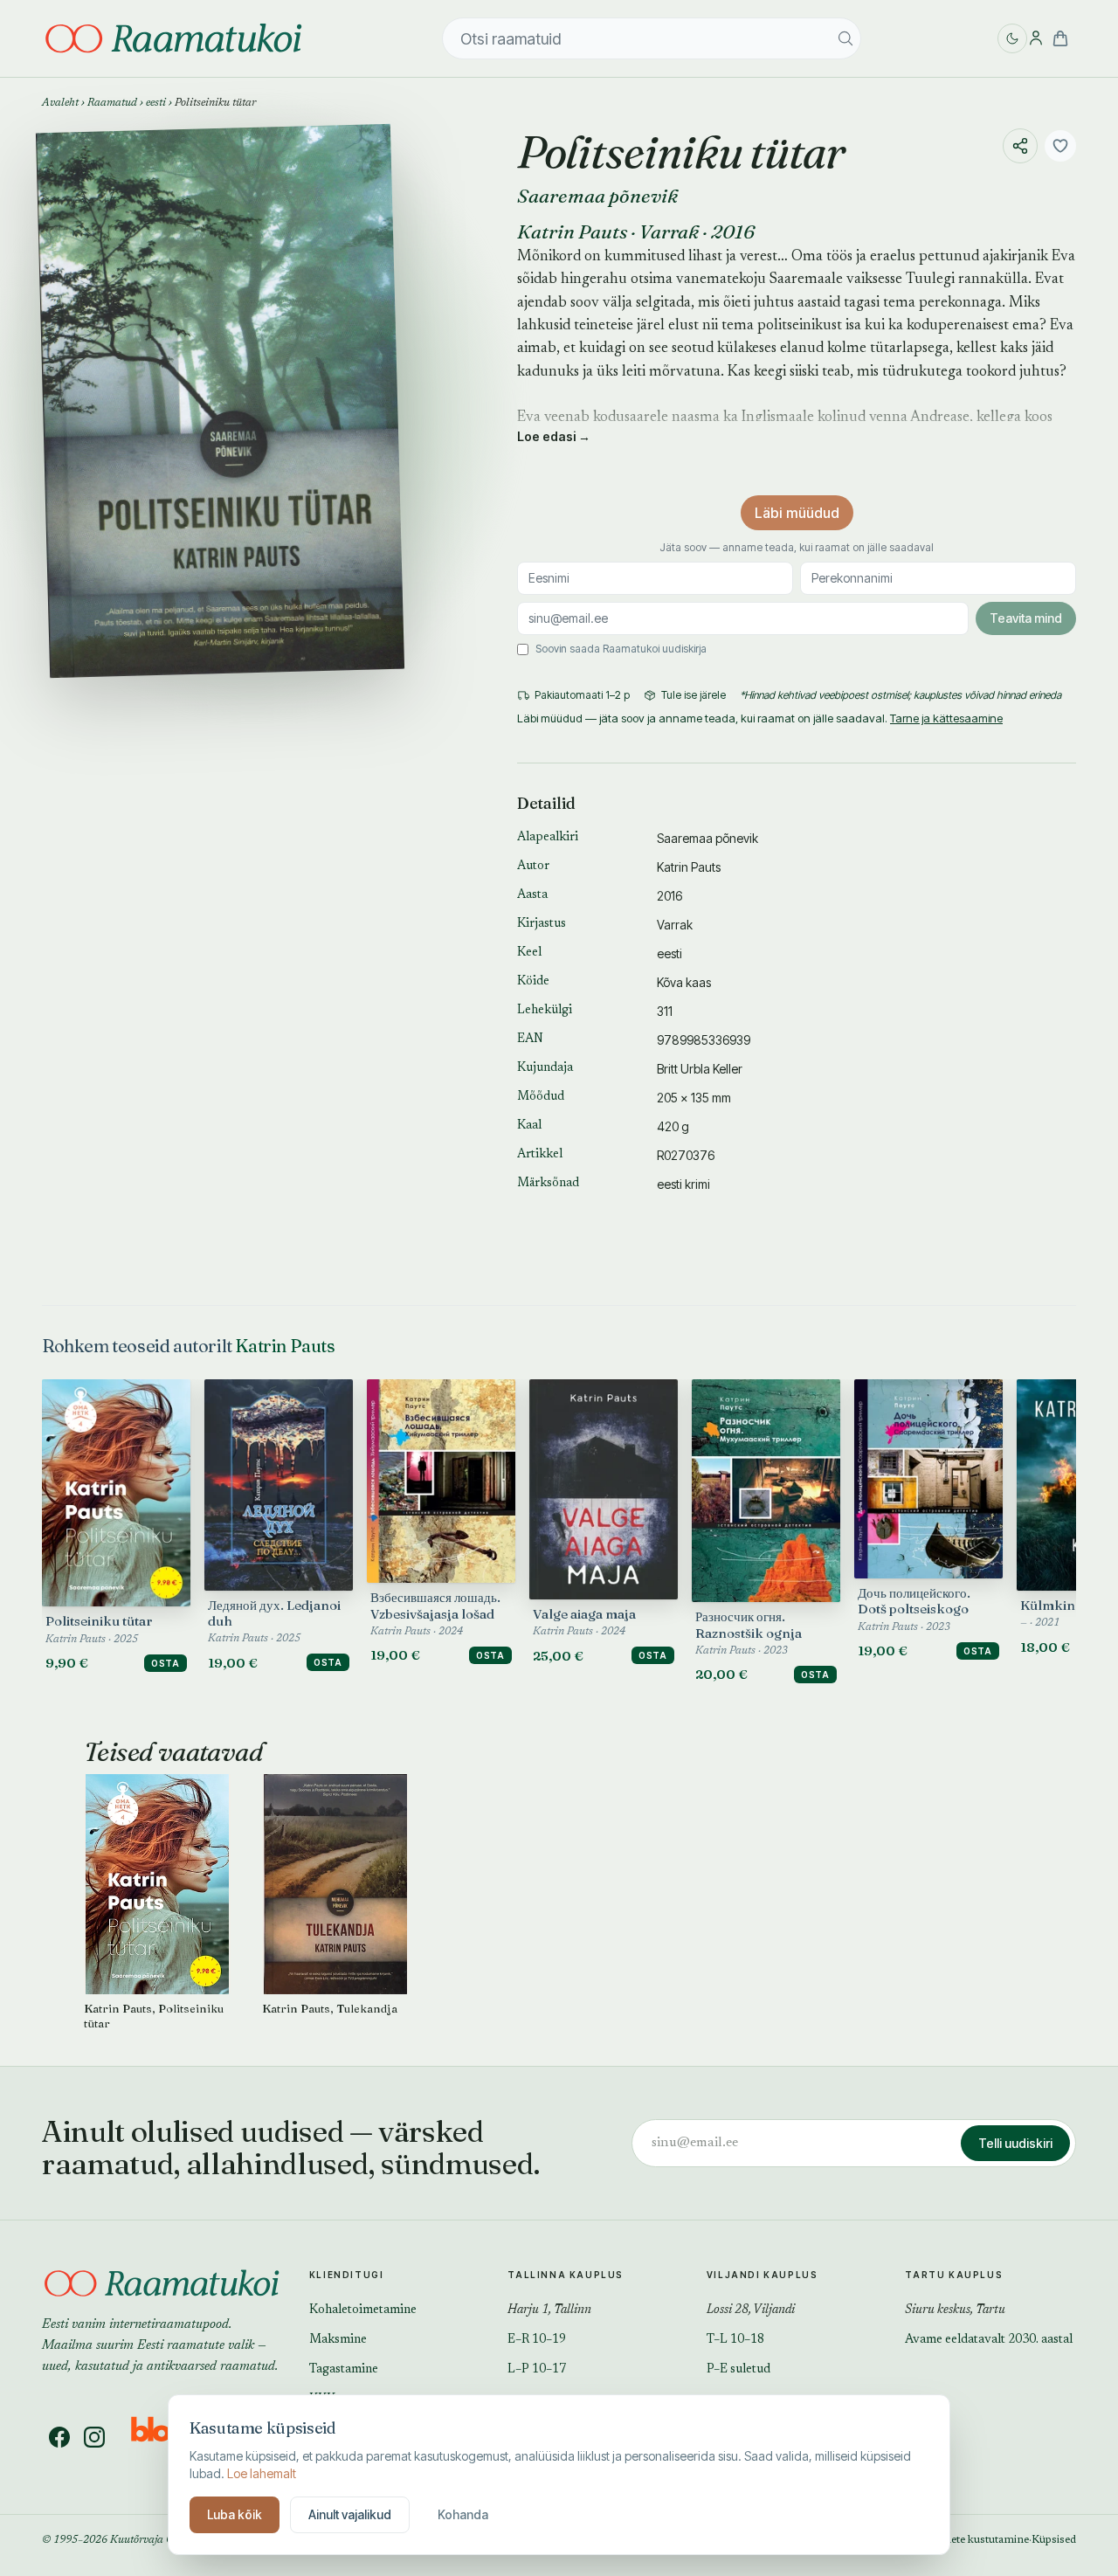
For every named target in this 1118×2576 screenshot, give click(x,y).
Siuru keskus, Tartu (955, 2310)
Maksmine (338, 2340)
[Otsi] (845, 38)
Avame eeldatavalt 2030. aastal (989, 2340)
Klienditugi (347, 2275)
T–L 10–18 (735, 2340)
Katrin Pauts (572, 231)
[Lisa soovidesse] (1060, 146)
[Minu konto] (1036, 38)
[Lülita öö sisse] (1012, 38)
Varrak (669, 231)
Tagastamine (344, 2370)
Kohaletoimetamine (363, 2310)
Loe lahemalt (262, 2473)
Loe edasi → (554, 436)
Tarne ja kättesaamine (946, 718)
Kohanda (463, 2514)
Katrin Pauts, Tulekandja (330, 2008)
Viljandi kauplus (763, 2275)
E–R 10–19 (537, 2340)
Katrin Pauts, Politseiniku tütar (154, 2016)
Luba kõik (235, 2514)
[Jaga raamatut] (1020, 146)
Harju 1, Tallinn (549, 2310)
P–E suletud (738, 2370)
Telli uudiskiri (1015, 2143)
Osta (166, 1663)
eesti (156, 103)
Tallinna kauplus (566, 2275)
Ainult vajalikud (350, 2514)
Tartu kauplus (954, 2275)
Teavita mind (1026, 618)
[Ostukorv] (1060, 38)
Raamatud (112, 103)
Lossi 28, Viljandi (751, 2310)
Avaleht (60, 103)
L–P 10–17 (537, 2370)
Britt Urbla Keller (700, 1069)
